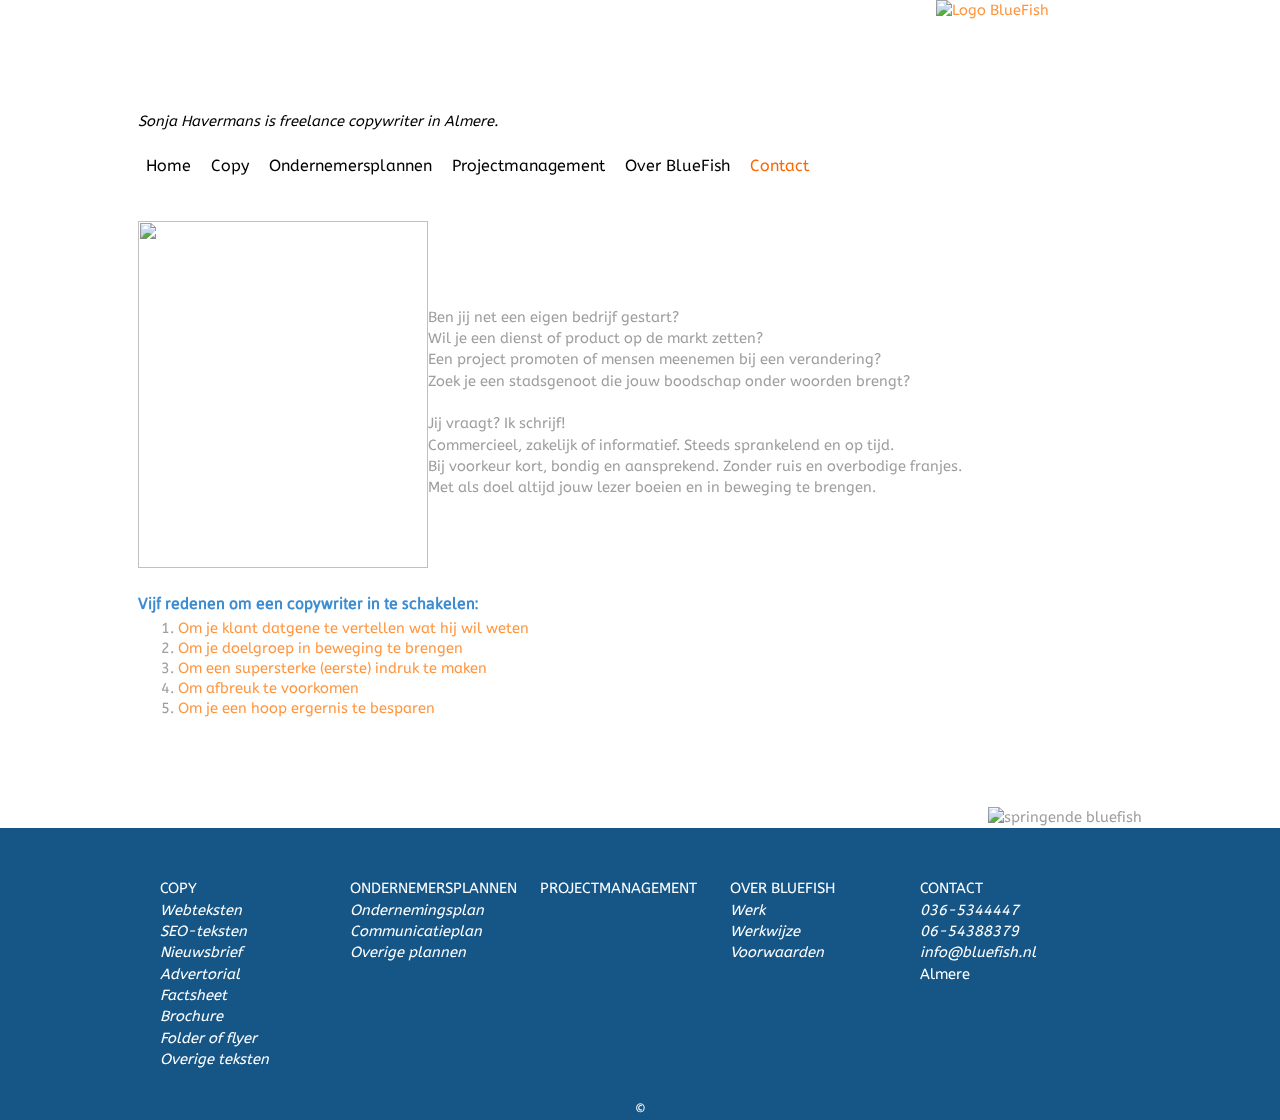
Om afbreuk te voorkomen (268, 688)
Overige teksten (214, 1059)
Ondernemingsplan (417, 910)
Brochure (191, 1016)
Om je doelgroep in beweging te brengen (320, 648)
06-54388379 (969, 931)
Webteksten (201, 910)
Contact (779, 165)
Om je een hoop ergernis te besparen (306, 708)
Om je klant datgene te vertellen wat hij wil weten (353, 628)
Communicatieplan (416, 931)
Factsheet (193, 995)
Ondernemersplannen (350, 165)
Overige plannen (408, 952)
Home (168, 165)
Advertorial (200, 974)
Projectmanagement (528, 165)
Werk (747, 910)
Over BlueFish (677, 165)
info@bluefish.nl (978, 952)
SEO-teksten (203, 931)
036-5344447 (969, 910)
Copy (230, 165)
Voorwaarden (777, 952)
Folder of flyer (208, 1038)
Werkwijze (765, 931)
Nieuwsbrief (201, 952)
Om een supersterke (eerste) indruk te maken (332, 668)
